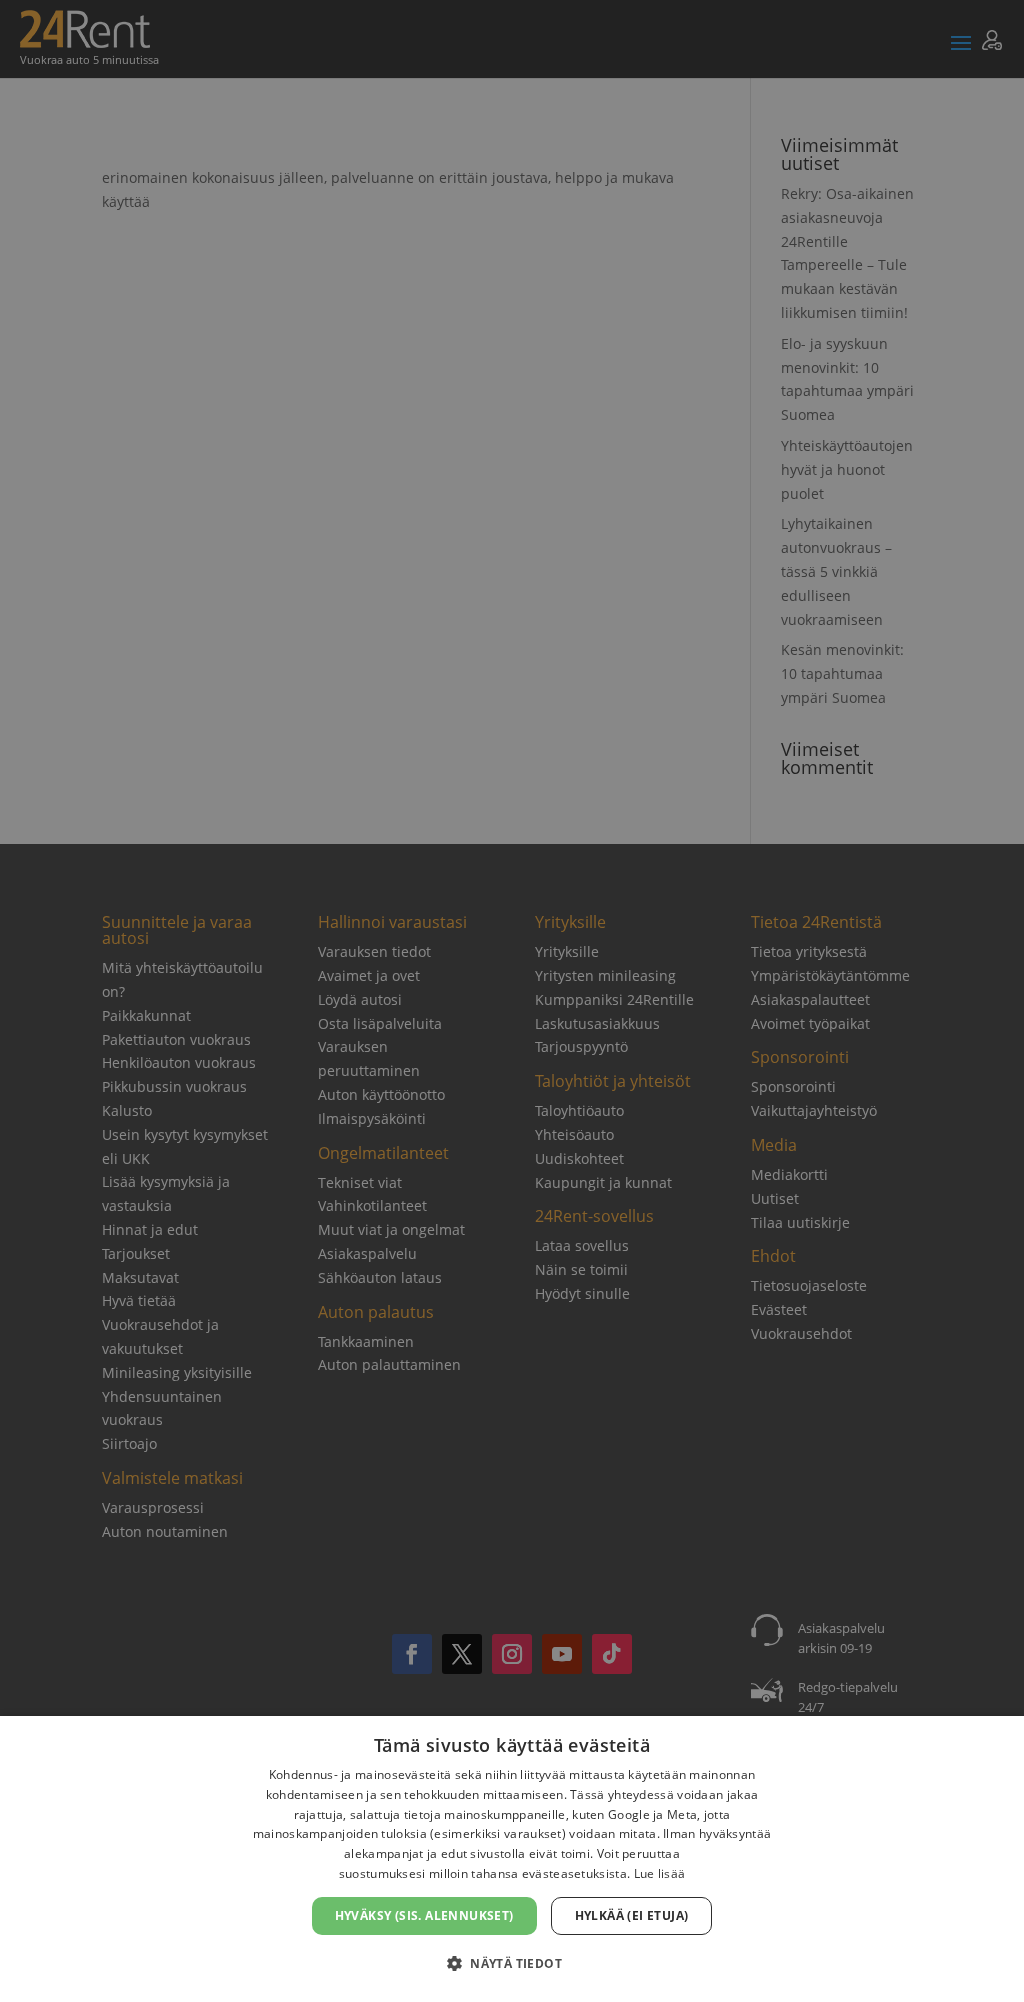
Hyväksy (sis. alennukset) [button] (424, 1915)
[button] (512, 1964)
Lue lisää (660, 1873)
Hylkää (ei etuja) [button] (632, 1915)
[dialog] (512, 1859)
